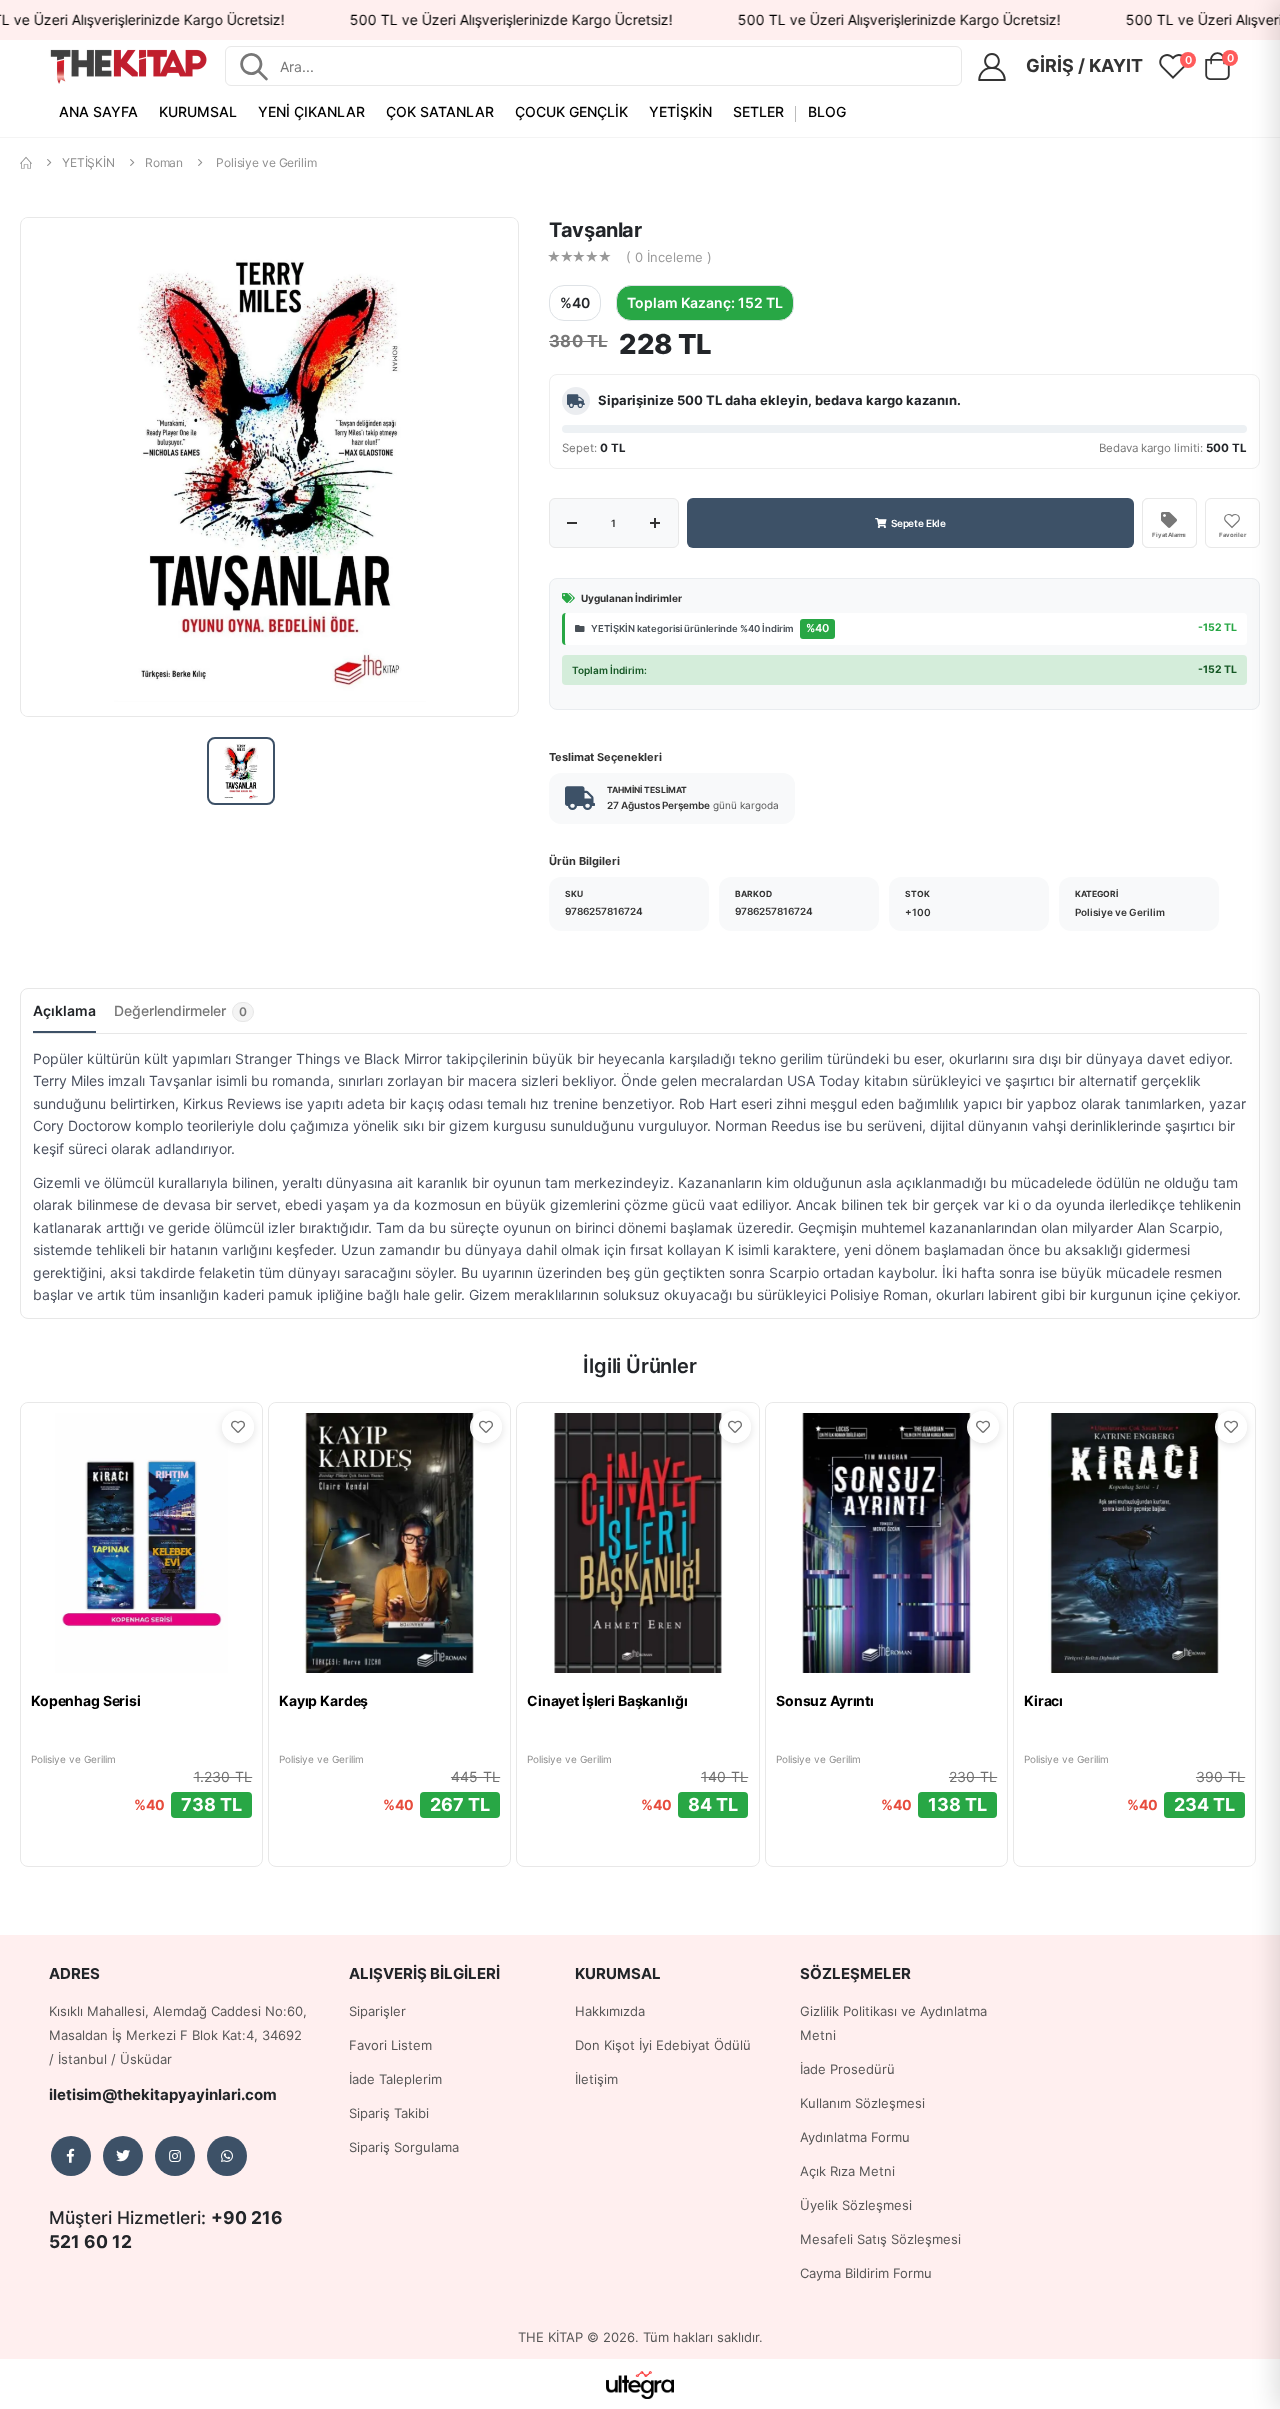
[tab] (184, 1017)
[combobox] (613, 66)
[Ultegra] (640, 2384)
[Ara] (254, 66)
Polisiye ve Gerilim (266, 162)
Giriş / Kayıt (1084, 65)
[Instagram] (175, 2156)
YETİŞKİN (680, 111)
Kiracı (1043, 1700)
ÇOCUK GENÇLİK (571, 111)
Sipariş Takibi (389, 2113)
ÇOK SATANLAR (440, 111)
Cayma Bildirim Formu (866, 2273)
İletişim (596, 2079)
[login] (998, 67)
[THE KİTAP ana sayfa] (129, 66)
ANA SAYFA (98, 111)
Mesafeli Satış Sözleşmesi (880, 2239)
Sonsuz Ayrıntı (825, 1700)
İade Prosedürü (847, 2069)
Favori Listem (390, 2045)
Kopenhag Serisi (86, 1700)
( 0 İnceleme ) (669, 257)
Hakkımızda (610, 2011)
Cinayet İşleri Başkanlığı (607, 1700)
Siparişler (377, 2011)
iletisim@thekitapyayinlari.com (163, 2094)
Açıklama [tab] (64, 1010)
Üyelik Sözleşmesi (856, 2205)
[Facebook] (71, 2156)
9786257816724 (604, 911)
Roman (164, 162)
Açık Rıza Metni (847, 2171)
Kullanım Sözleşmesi (862, 2103)
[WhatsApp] (227, 2156)
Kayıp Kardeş (323, 1700)
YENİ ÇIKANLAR (311, 111)
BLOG (827, 111)
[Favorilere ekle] (238, 1427)
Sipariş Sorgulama (404, 2147)
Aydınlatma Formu (855, 2137)
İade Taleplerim (395, 2079)
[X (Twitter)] (123, 2156)
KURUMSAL (198, 111)
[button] (1217, 70)
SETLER (758, 111)
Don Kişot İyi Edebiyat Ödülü (663, 2045)
